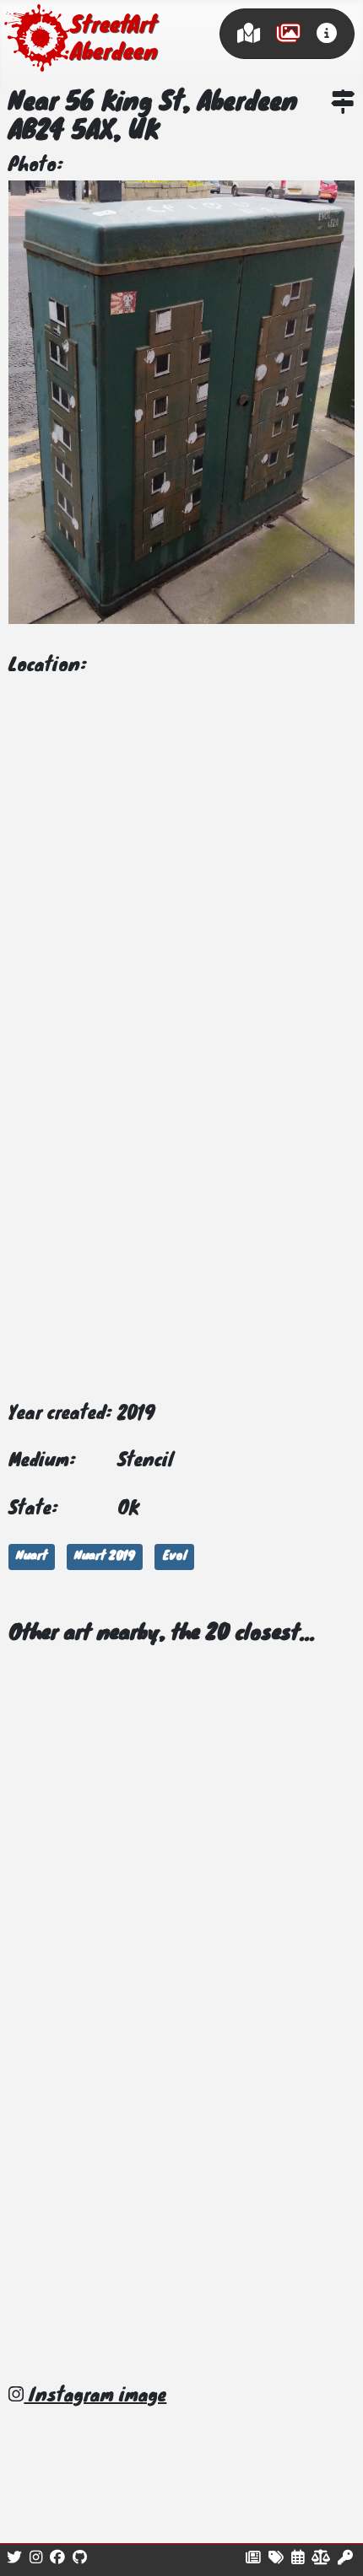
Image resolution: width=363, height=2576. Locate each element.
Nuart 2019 (105, 1557)
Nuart (32, 1557)
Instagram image (95, 2396)
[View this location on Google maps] (343, 105)
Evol (174, 1557)
